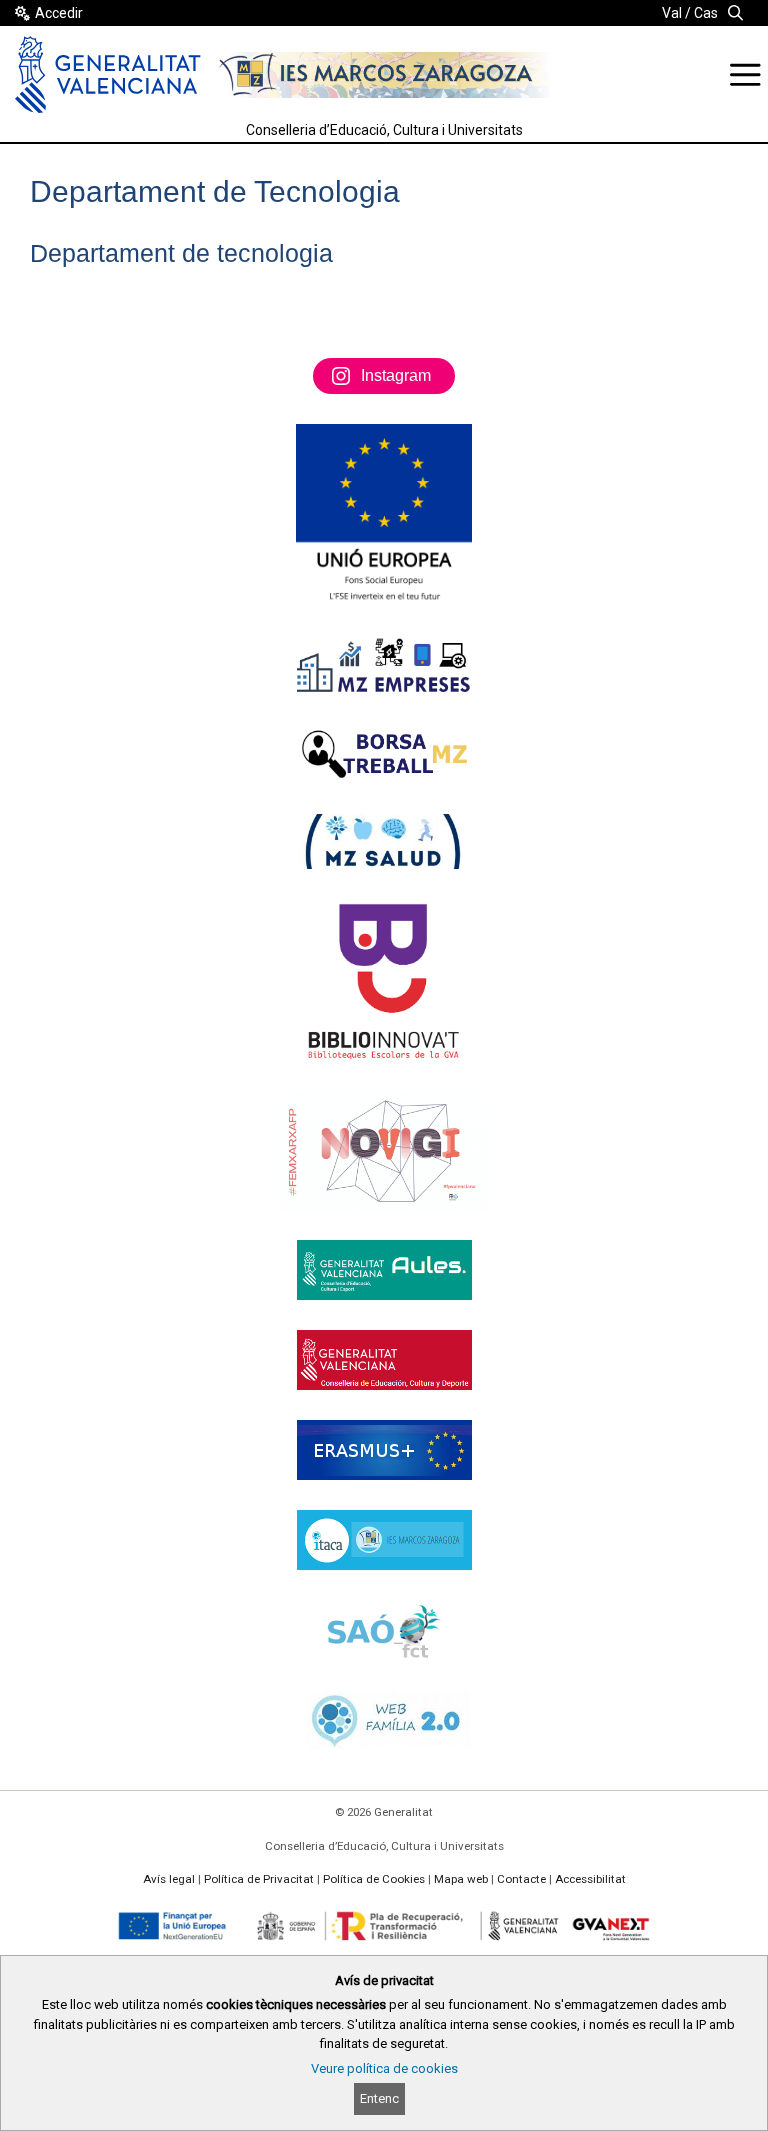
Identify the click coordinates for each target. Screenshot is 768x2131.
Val (672, 13)
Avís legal (169, 1879)
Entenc (379, 2098)
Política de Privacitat (259, 1879)
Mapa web (461, 1879)
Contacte (521, 1879)
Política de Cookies (374, 1879)
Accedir (59, 13)
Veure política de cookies (384, 2068)
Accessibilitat (590, 1879)
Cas (706, 13)
